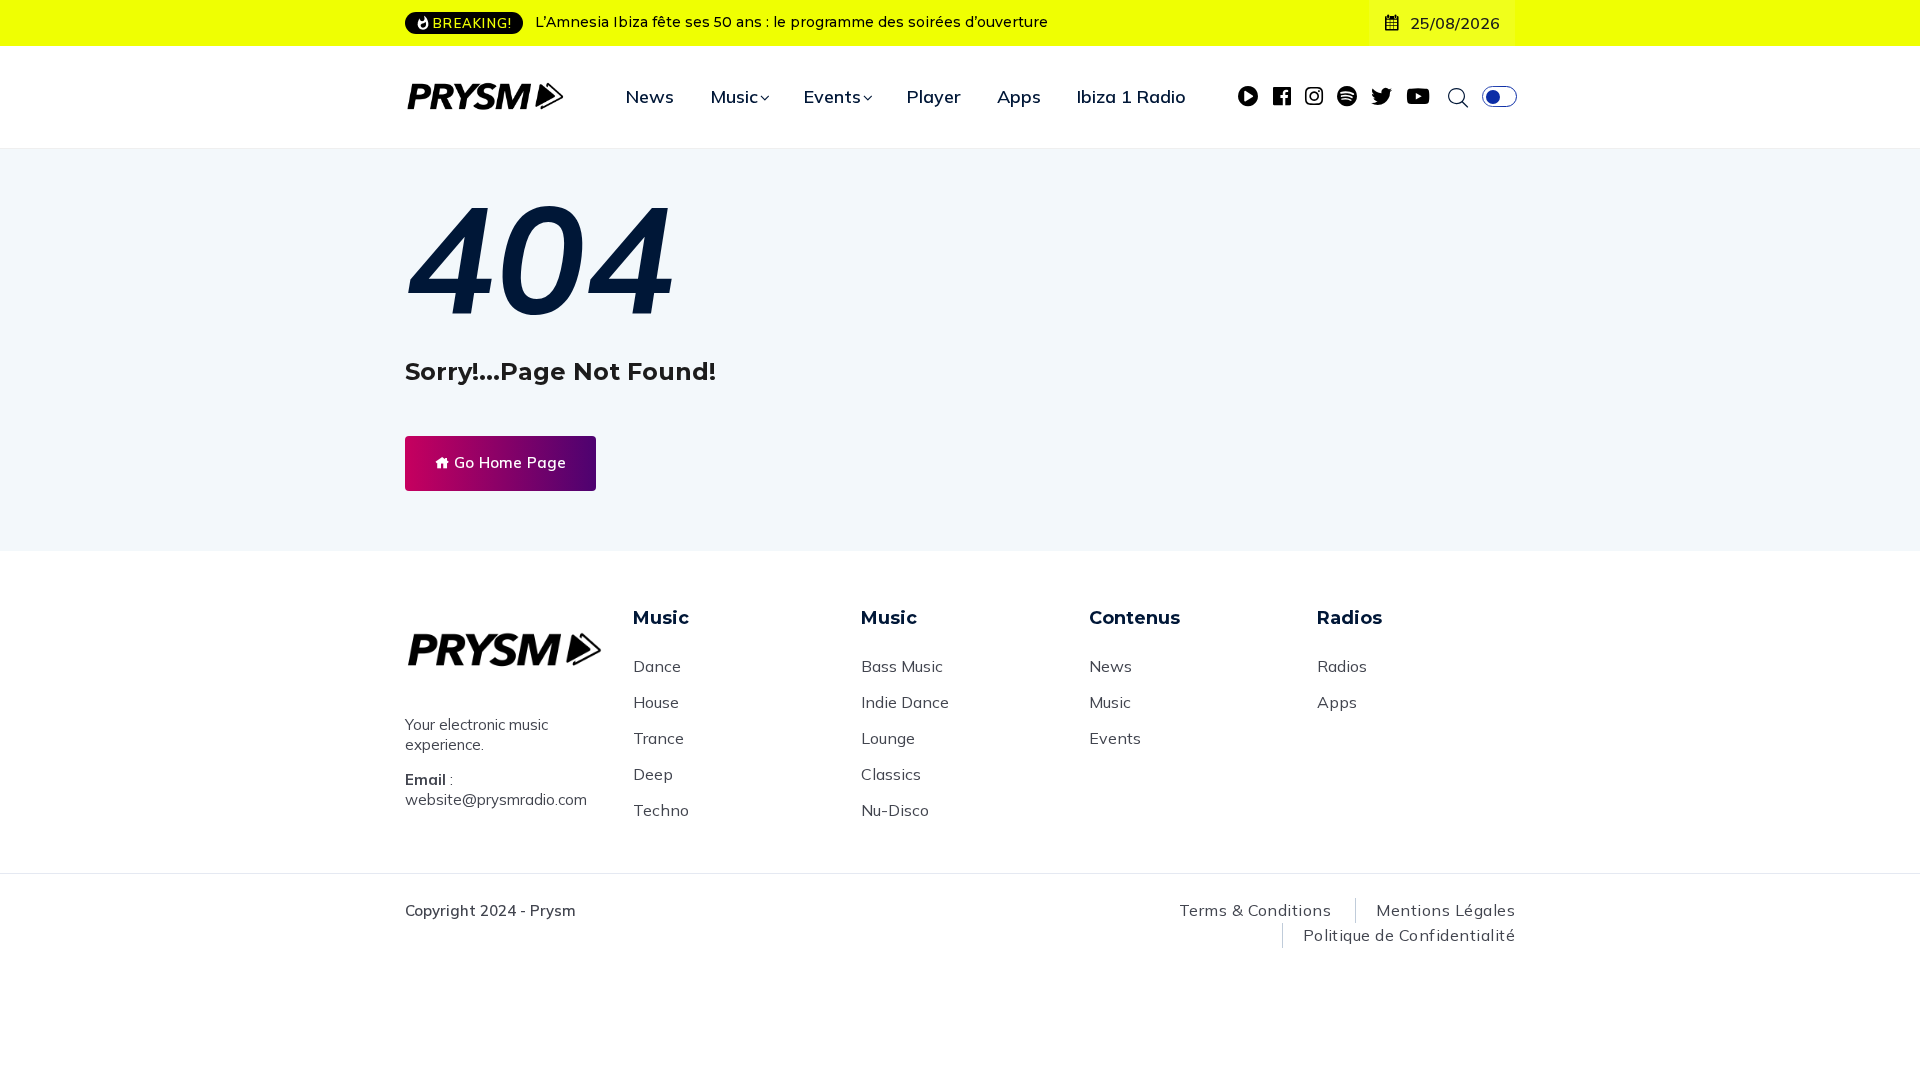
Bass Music (902, 666)
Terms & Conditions (1255, 910)
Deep (653, 774)
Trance (658, 738)
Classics (891, 774)
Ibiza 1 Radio (1131, 96)
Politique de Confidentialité (1409, 935)
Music (734, 96)
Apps (1019, 96)
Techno (661, 810)
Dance (657, 666)
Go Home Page (508, 462)
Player (934, 96)
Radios (1342, 666)
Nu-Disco (895, 810)
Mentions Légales (1445, 910)
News (650, 96)
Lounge (888, 738)
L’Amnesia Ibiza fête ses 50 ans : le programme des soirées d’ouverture (791, 22)
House (656, 702)
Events (832, 96)
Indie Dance (905, 702)
